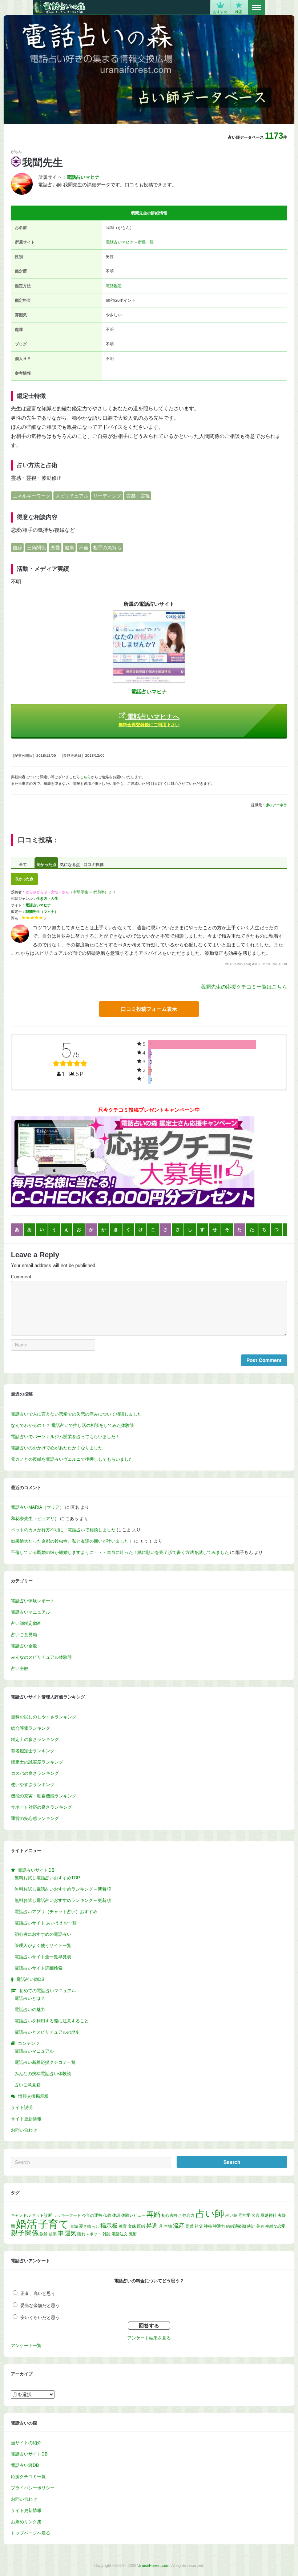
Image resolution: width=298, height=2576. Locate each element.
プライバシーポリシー (33, 2488)
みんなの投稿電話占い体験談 (43, 2074)
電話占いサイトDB (29, 2454)
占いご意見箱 (24, 1635)
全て (23, 864)
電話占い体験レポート (33, 1601)
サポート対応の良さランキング (41, 1807)
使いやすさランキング (33, 1785)
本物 (168, 2226)
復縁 (17, 548)
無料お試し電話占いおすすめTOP (47, 1878)
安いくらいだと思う (40, 2318)
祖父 (199, 2226)
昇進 (152, 2226)
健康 (69, 548)
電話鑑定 (114, 286)
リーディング (107, 496)
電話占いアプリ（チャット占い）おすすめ (56, 1912)
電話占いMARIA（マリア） (37, 1507)
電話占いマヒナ (120, 242)
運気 (71, 2233)
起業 (53, 2234)
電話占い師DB (25, 2465)
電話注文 (120, 2234)
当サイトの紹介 (26, 2443)
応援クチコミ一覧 (28, 2477)
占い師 (210, 2213)
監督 (190, 2226)
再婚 (153, 2214)
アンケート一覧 (26, 2346)
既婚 (141, 2226)
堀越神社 (269, 2215)
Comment (21, 1277)
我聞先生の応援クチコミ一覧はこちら (244, 987)
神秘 (208, 2226)
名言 (255, 2215)
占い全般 (20, 1669)
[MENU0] (257, 8)
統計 (251, 2226)
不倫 (84, 548)
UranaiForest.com (153, 2565)
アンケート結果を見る (149, 2338)
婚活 (27, 2224)
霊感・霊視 (138, 496)
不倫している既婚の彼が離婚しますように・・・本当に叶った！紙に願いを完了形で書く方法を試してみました (120, 1552)
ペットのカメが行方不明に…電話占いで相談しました (63, 1530)
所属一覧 (146, 242)
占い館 (231, 2215)
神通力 (219, 2226)
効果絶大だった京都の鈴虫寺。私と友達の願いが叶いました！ (72, 1541)
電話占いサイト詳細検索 (39, 1968)
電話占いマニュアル (31, 1612)
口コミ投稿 (94, 864)
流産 (179, 2226)
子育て (54, 2224)
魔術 (133, 2234)
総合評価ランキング (31, 1728)
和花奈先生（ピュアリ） (35, 1519)
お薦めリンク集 (26, 2522)
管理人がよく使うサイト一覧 (43, 1946)
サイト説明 (22, 2108)
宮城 (74, 2226)
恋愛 (55, 548)
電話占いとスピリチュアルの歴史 (47, 2032)
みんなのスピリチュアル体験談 (41, 1657)
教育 (123, 2226)
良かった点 (46, 864)
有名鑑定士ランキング (33, 1751)
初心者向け (171, 2215)
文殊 (132, 2226)
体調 (116, 2215)
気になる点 (70, 864)
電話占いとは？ (30, 1998)
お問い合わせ (24, 2130)
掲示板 (109, 2226)
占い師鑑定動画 (26, 1623)
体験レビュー (133, 2215)
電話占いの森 (59, 7)
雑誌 (106, 2234)
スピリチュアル (72, 496)
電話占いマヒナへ (149, 720)
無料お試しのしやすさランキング (44, 1717)
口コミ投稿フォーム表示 (149, 1009)
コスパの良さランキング (35, 1773)
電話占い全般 (24, 1646)
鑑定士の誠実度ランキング (37, 1762)
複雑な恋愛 (275, 2226)
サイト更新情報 (26, 2119)
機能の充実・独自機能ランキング (44, 1796)
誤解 (44, 2234)
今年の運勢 (92, 2215)
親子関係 (25, 2233)
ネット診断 (42, 2215)
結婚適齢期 (236, 2226)
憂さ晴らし (89, 2226)
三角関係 (36, 548)
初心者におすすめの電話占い (43, 1934)
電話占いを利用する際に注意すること (52, 2021)
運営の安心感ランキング (35, 1819)
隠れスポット (89, 2234)
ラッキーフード (67, 2215)
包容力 (188, 2215)
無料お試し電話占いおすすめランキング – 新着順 (63, 1889)
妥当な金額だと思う (40, 2306)
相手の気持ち (107, 548)
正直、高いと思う (38, 2294)
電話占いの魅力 (30, 2010)
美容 (260, 2226)
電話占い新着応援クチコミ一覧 (45, 2062)
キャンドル (21, 2215)
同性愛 (244, 2215)
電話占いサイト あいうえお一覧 (46, 1923)
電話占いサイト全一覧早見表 (43, 1957)
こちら (85, 777)
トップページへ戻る (31, 2533)
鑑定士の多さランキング (35, 1740)
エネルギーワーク (32, 496)
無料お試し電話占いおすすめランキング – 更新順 (63, 1900)
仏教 (107, 2215)
